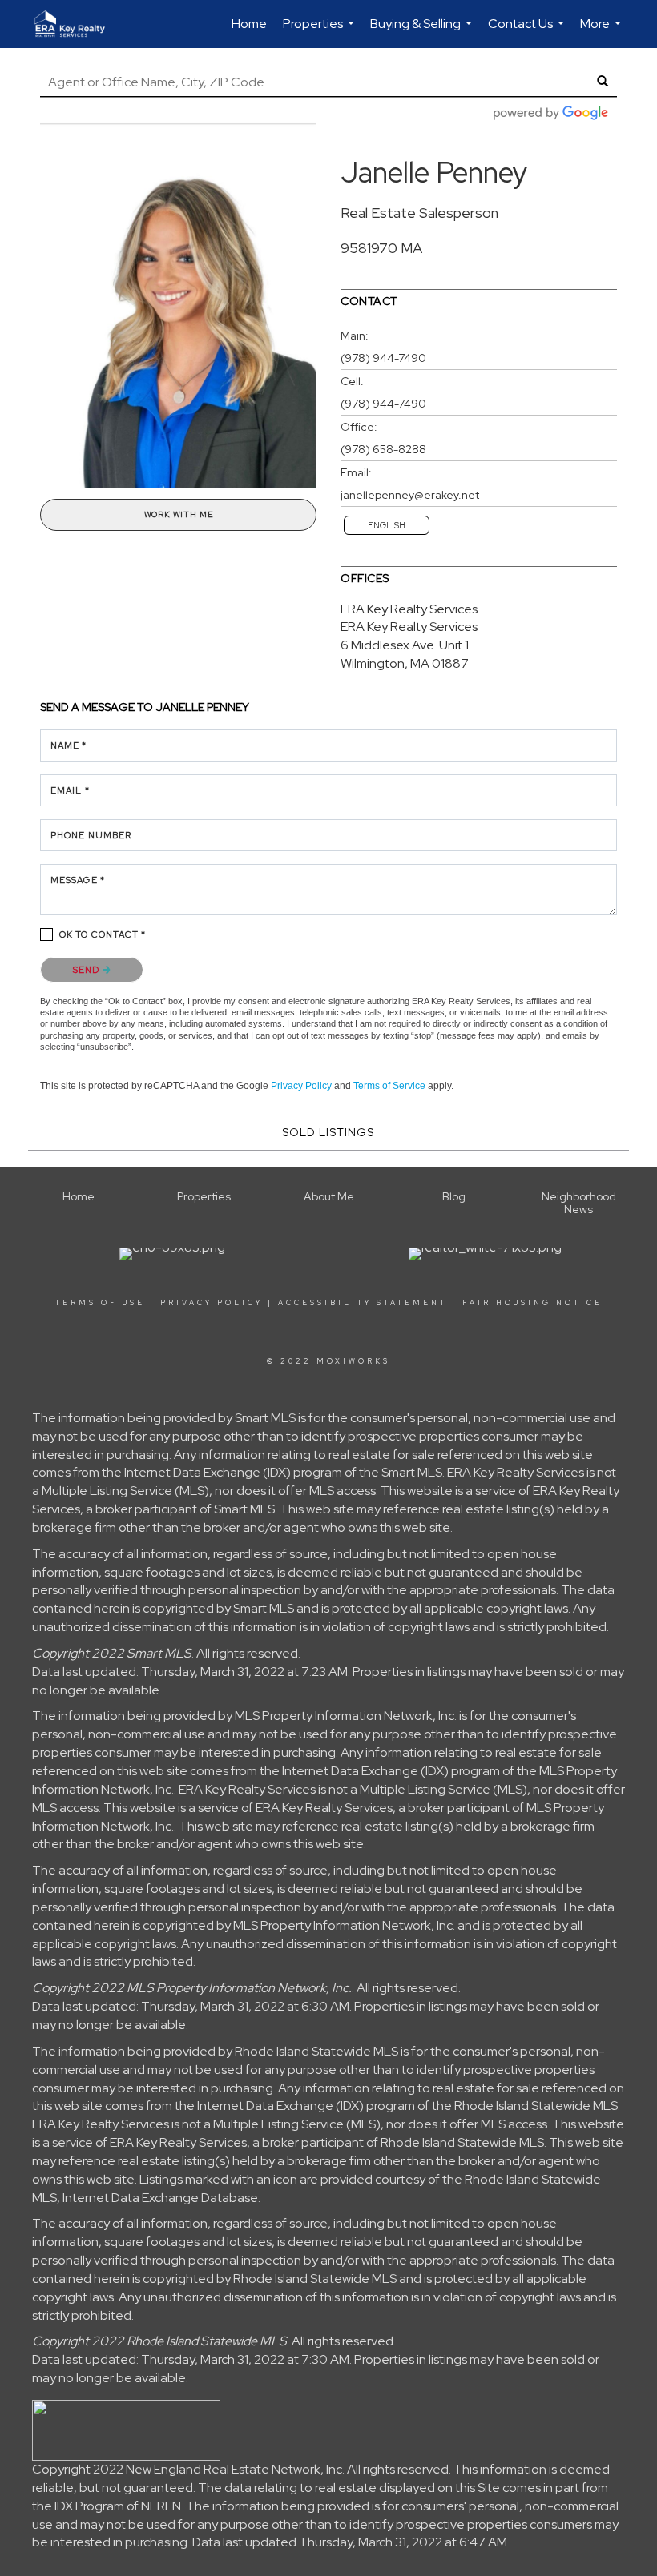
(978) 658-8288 (383, 449)
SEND (88, 970)
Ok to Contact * (103, 934)
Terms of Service (389, 1086)
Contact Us (528, 32)
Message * (78, 880)
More (603, 32)
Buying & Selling (423, 32)
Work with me (179, 514)
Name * (69, 745)
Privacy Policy (301, 1086)
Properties (320, 32)
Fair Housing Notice (532, 1303)
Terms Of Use (100, 1303)
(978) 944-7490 (383, 358)
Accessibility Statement (363, 1303)
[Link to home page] (78, 24)
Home (249, 24)
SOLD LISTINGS (328, 1132)
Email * (70, 790)
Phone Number (91, 835)
